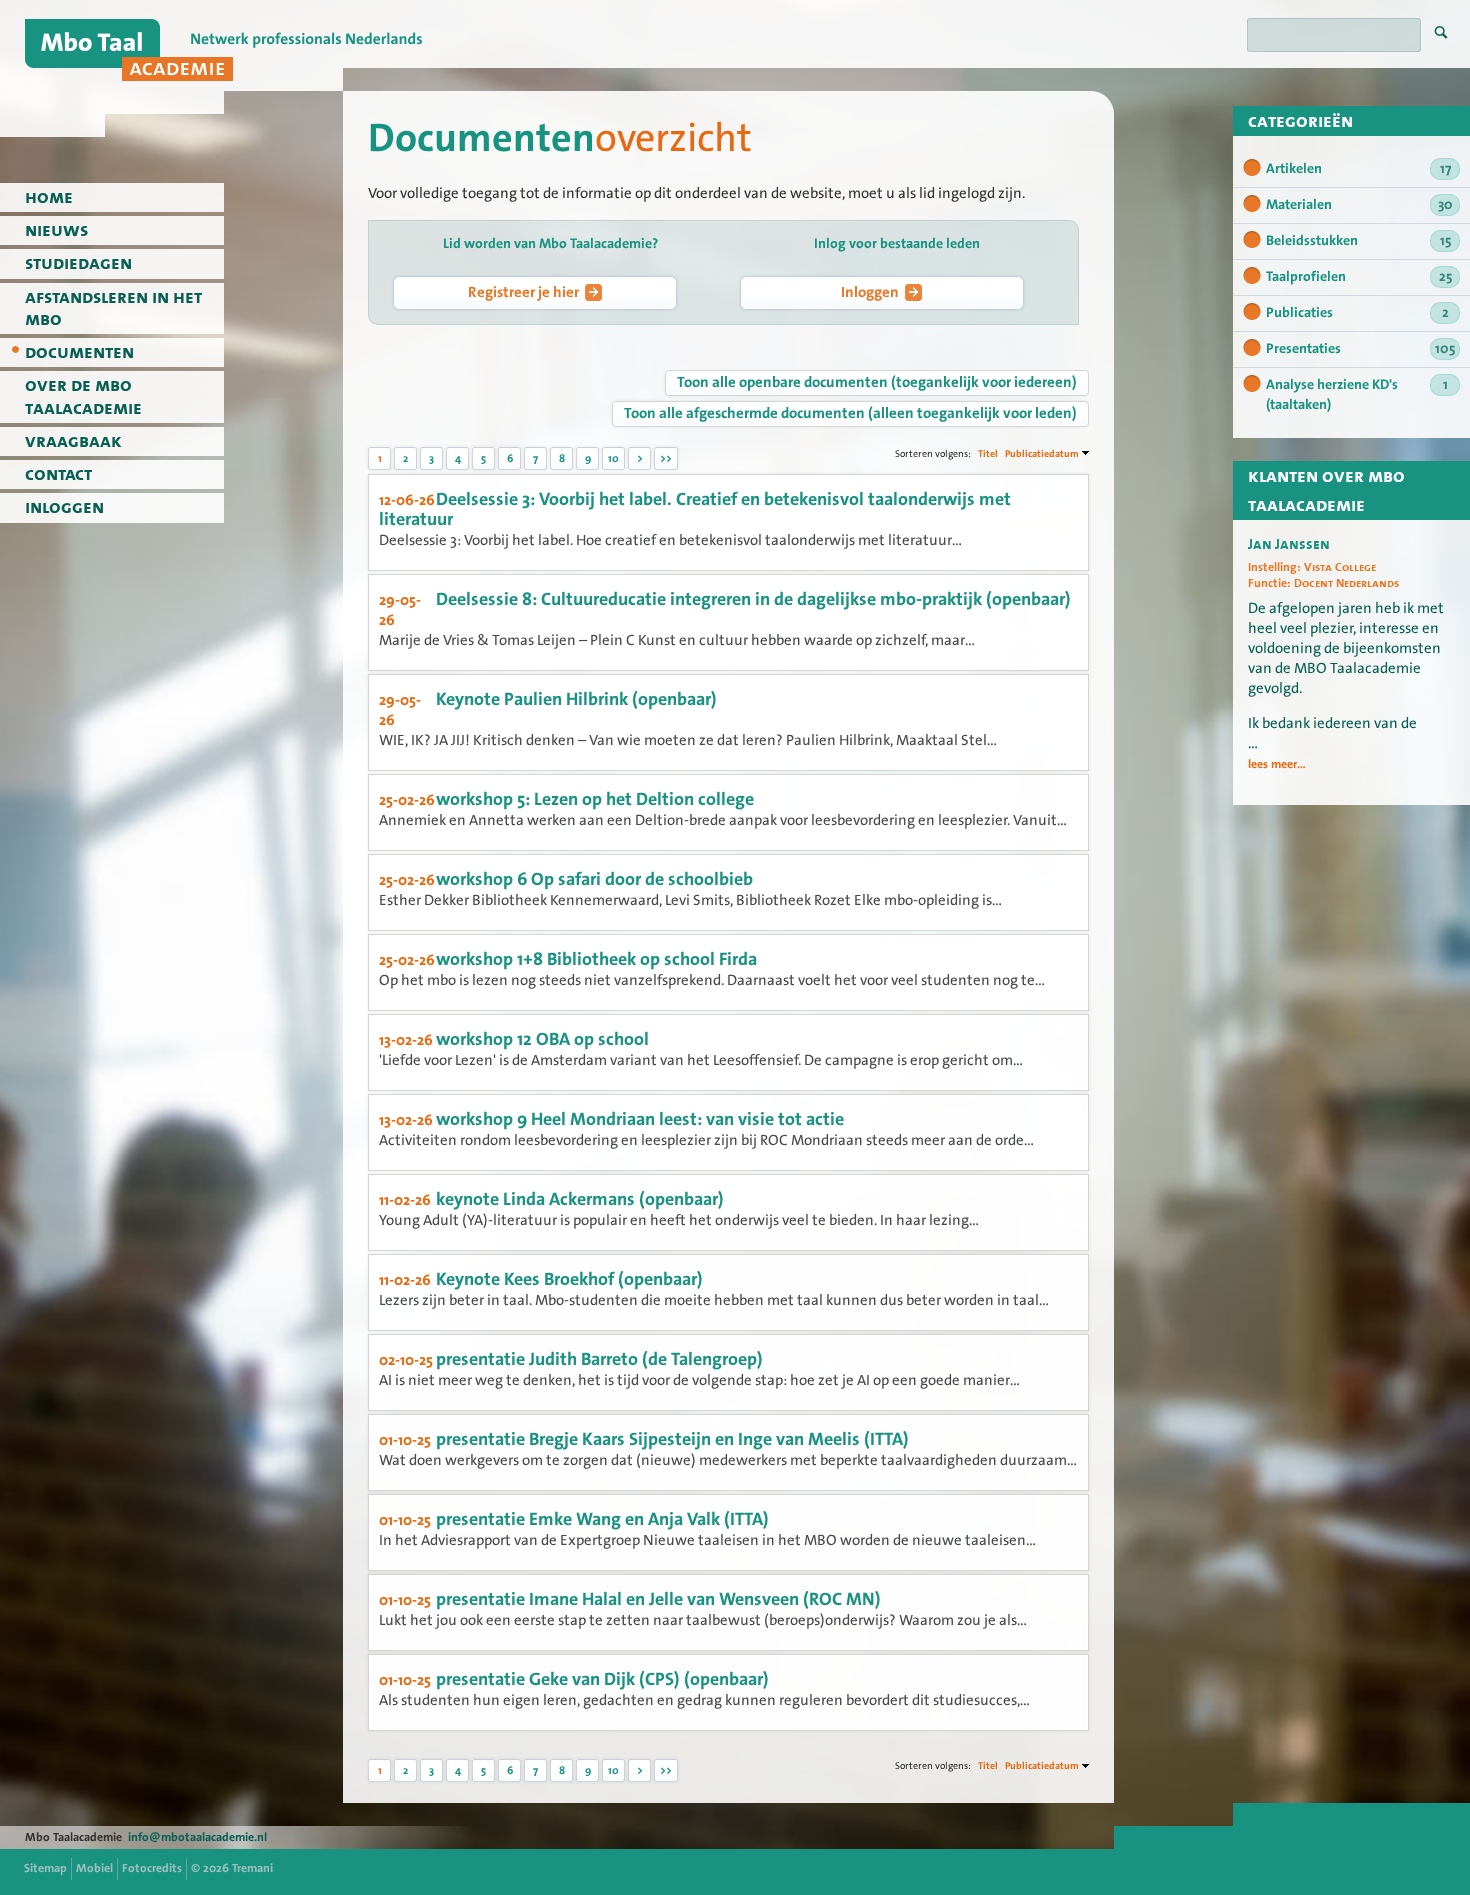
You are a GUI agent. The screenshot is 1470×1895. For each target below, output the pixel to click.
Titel (988, 453)
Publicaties (1357, 313)
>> (666, 458)
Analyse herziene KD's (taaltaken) (1357, 395)
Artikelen (1358, 169)
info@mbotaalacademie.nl (197, 1837)
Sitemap (45, 1868)
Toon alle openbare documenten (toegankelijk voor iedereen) (877, 382)
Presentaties (1360, 349)
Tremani (252, 1868)
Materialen (1359, 205)
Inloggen (870, 292)
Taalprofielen (1359, 277)
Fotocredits (152, 1868)
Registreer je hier (523, 292)
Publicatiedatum (1042, 453)
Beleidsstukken (1358, 241)
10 (613, 458)
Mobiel (94, 1868)
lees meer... (1277, 764)
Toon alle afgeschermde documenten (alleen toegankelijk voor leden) (850, 413)
